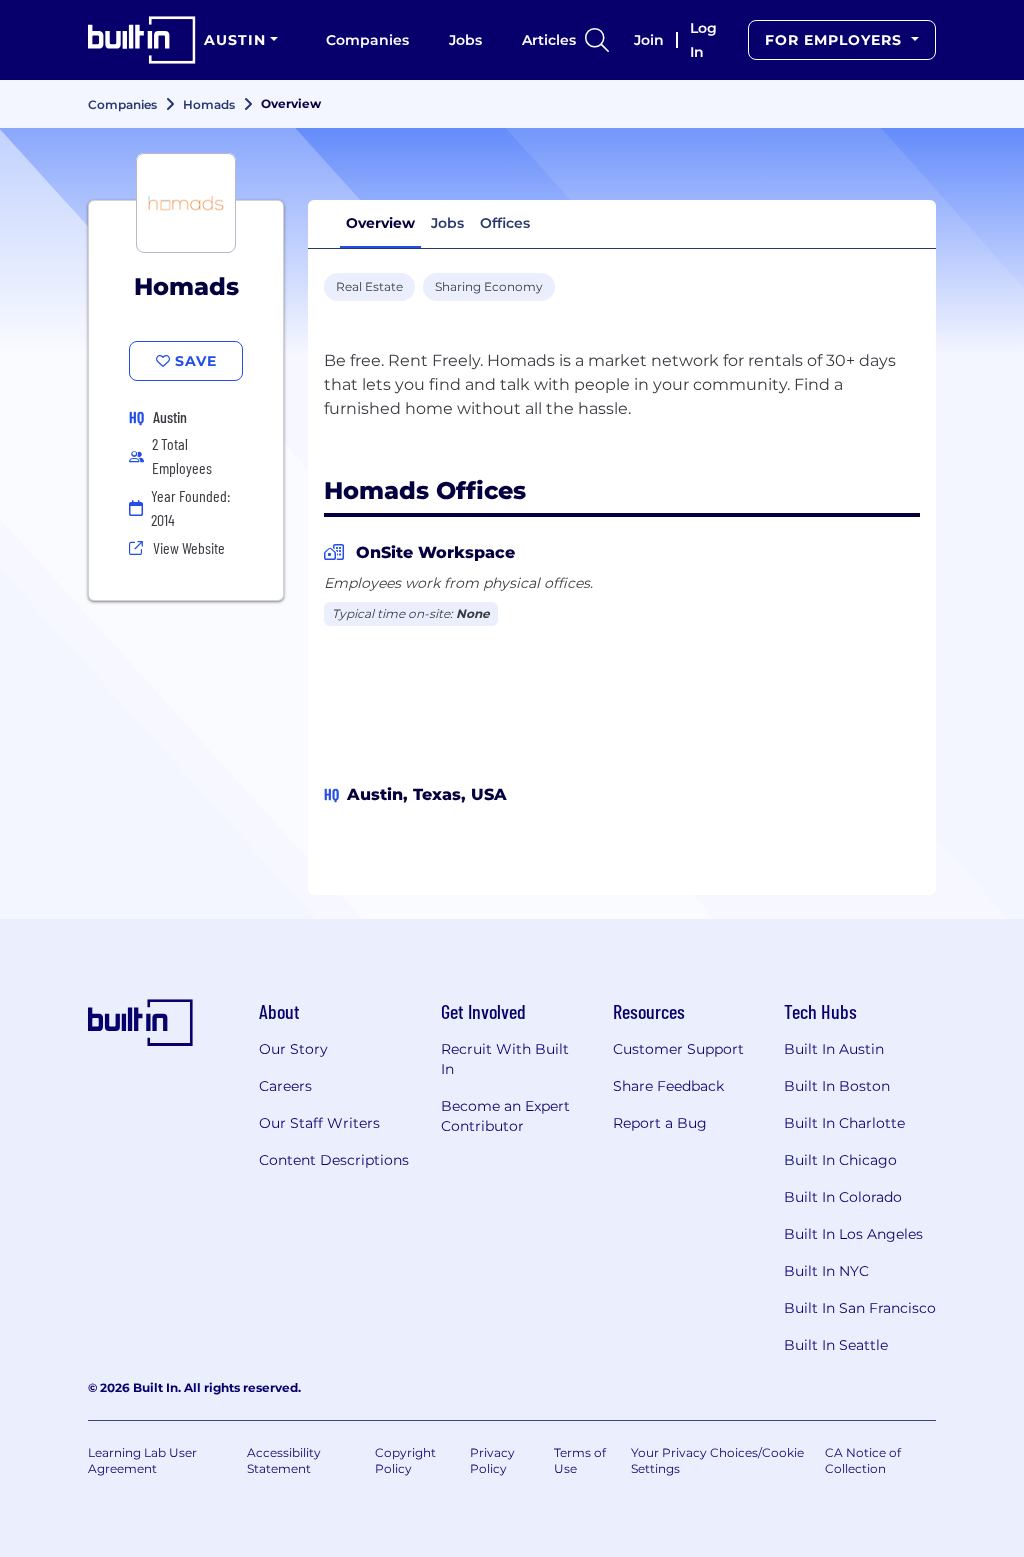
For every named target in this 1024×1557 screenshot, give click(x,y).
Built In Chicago (840, 1160)
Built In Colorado (843, 1197)
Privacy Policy (492, 1460)
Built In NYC (826, 1271)
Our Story (293, 1049)
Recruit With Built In (505, 1059)
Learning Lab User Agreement (142, 1460)
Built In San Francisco (860, 1308)
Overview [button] (380, 223)
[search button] (597, 40)
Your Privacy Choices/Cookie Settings (717, 1460)
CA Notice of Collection (863, 1460)
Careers (285, 1086)
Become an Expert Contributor (505, 1116)
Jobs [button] (447, 223)
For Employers (836, 40)
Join (649, 40)
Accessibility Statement (284, 1460)
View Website (189, 547)
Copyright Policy (405, 1460)
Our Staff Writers (319, 1123)
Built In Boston (837, 1086)
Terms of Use (580, 1460)
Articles (549, 40)
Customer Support (678, 1049)
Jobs (465, 40)
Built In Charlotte (844, 1123)
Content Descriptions (334, 1160)
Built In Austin (834, 1049)
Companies (367, 40)
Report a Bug (660, 1123)
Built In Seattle (836, 1345)
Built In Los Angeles (853, 1234)
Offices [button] (505, 223)
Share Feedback (668, 1086)
